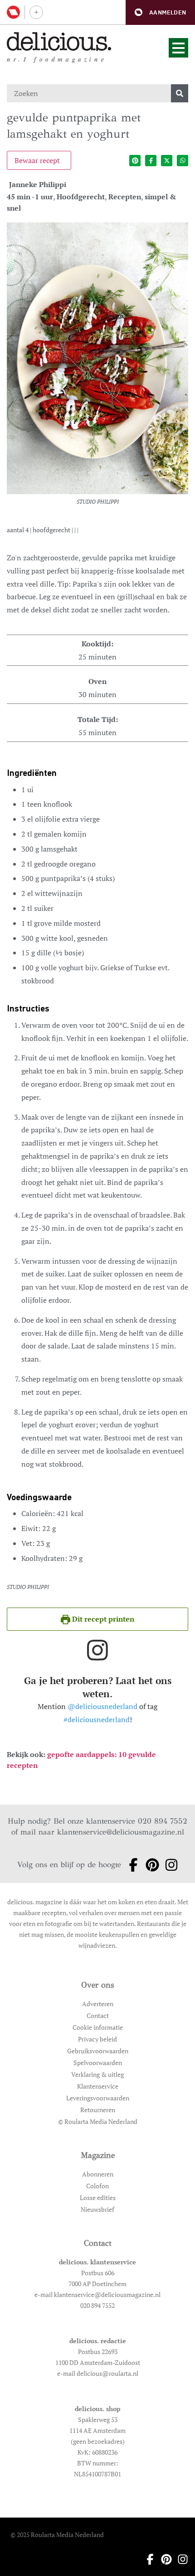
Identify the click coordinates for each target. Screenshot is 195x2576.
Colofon (97, 2186)
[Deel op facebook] (151, 161)
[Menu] (178, 48)
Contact (98, 2015)
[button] (160, 12)
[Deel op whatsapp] (183, 161)
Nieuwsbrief (97, 2209)
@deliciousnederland (102, 1706)
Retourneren (98, 2110)
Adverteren (98, 2004)
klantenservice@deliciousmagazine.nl (121, 1832)
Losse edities (98, 2198)
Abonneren (98, 2174)
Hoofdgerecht (81, 197)
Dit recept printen (102, 1619)
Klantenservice (98, 2086)
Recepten (125, 197)
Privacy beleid (97, 2039)
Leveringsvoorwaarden (98, 2098)
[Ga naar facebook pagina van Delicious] (131, 1865)
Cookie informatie (98, 2027)
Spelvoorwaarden (98, 2063)
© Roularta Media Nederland (98, 2121)
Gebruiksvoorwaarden (98, 2051)
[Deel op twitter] (167, 161)
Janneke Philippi (38, 184)
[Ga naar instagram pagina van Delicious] (169, 1865)
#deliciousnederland (97, 1719)
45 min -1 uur (30, 197)
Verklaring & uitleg (97, 2074)
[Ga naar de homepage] (59, 41)
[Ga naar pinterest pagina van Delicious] (150, 1865)
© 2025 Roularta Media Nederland (57, 2535)
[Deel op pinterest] (135, 161)
